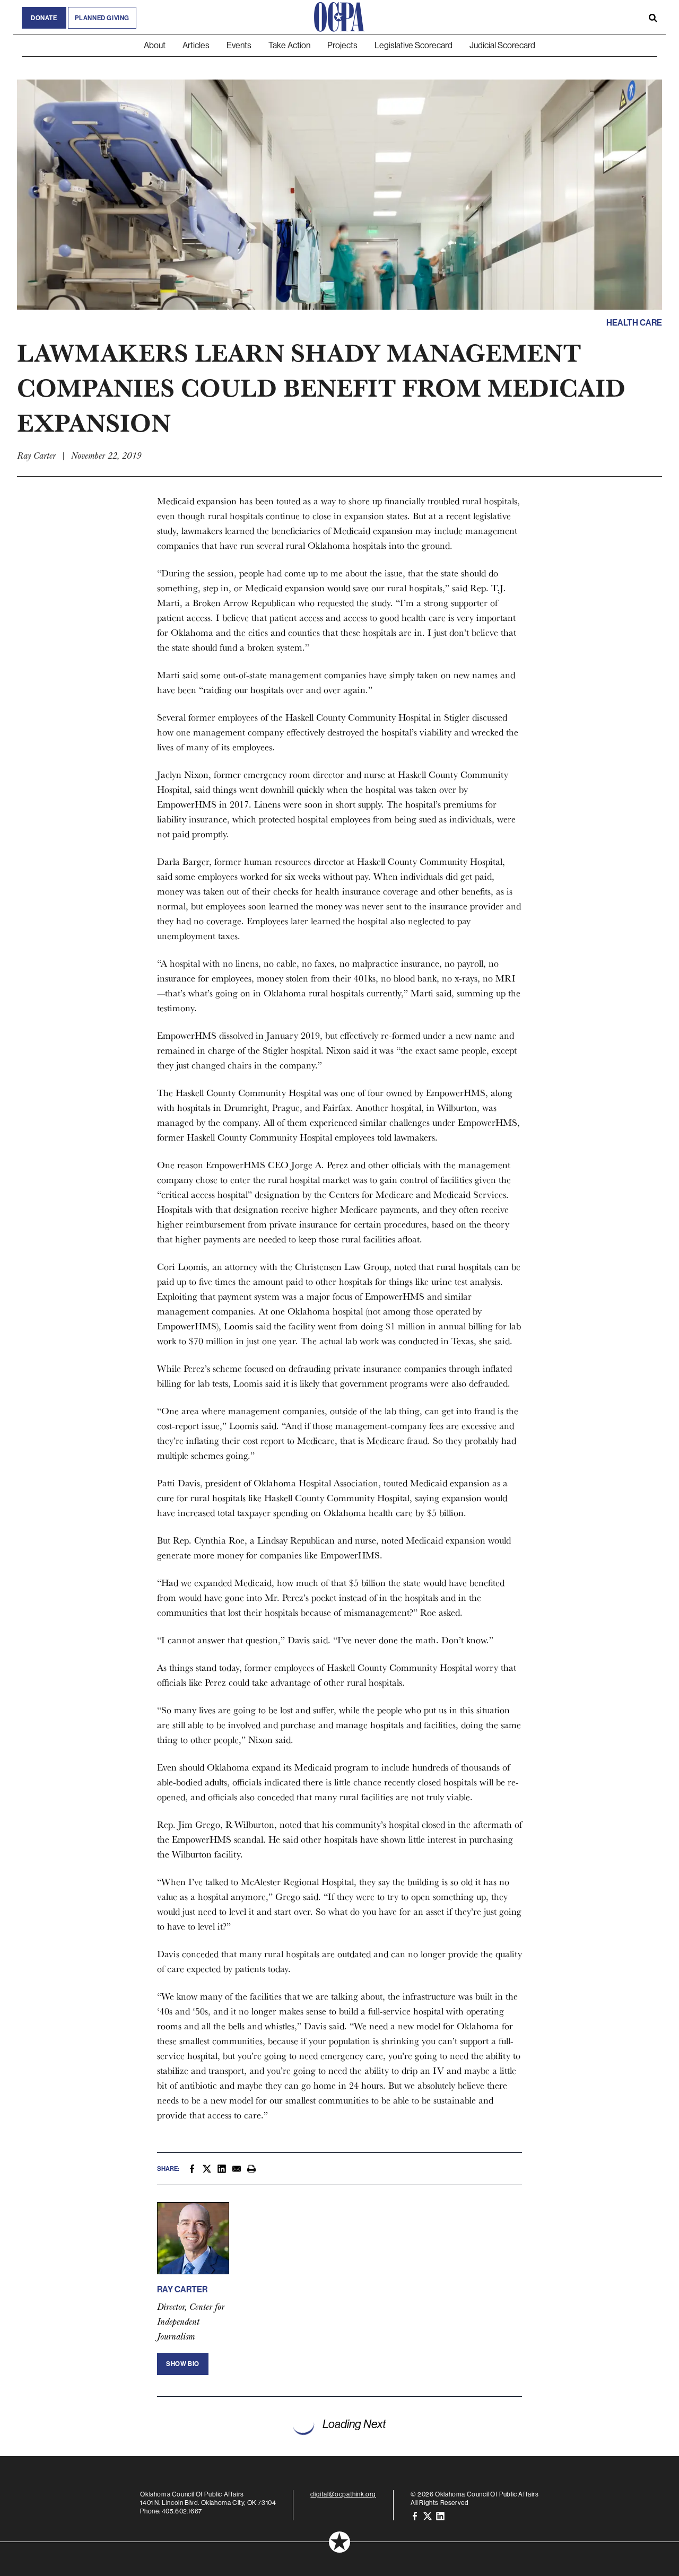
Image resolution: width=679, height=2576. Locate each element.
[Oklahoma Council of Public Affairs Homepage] (339, 17)
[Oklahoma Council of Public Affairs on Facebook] (415, 2515)
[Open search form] (653, 17)
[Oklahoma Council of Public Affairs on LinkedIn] (440, 2515)
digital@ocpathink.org (343, 2494)
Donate (44, 18)
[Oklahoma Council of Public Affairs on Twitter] (428, 2515)
